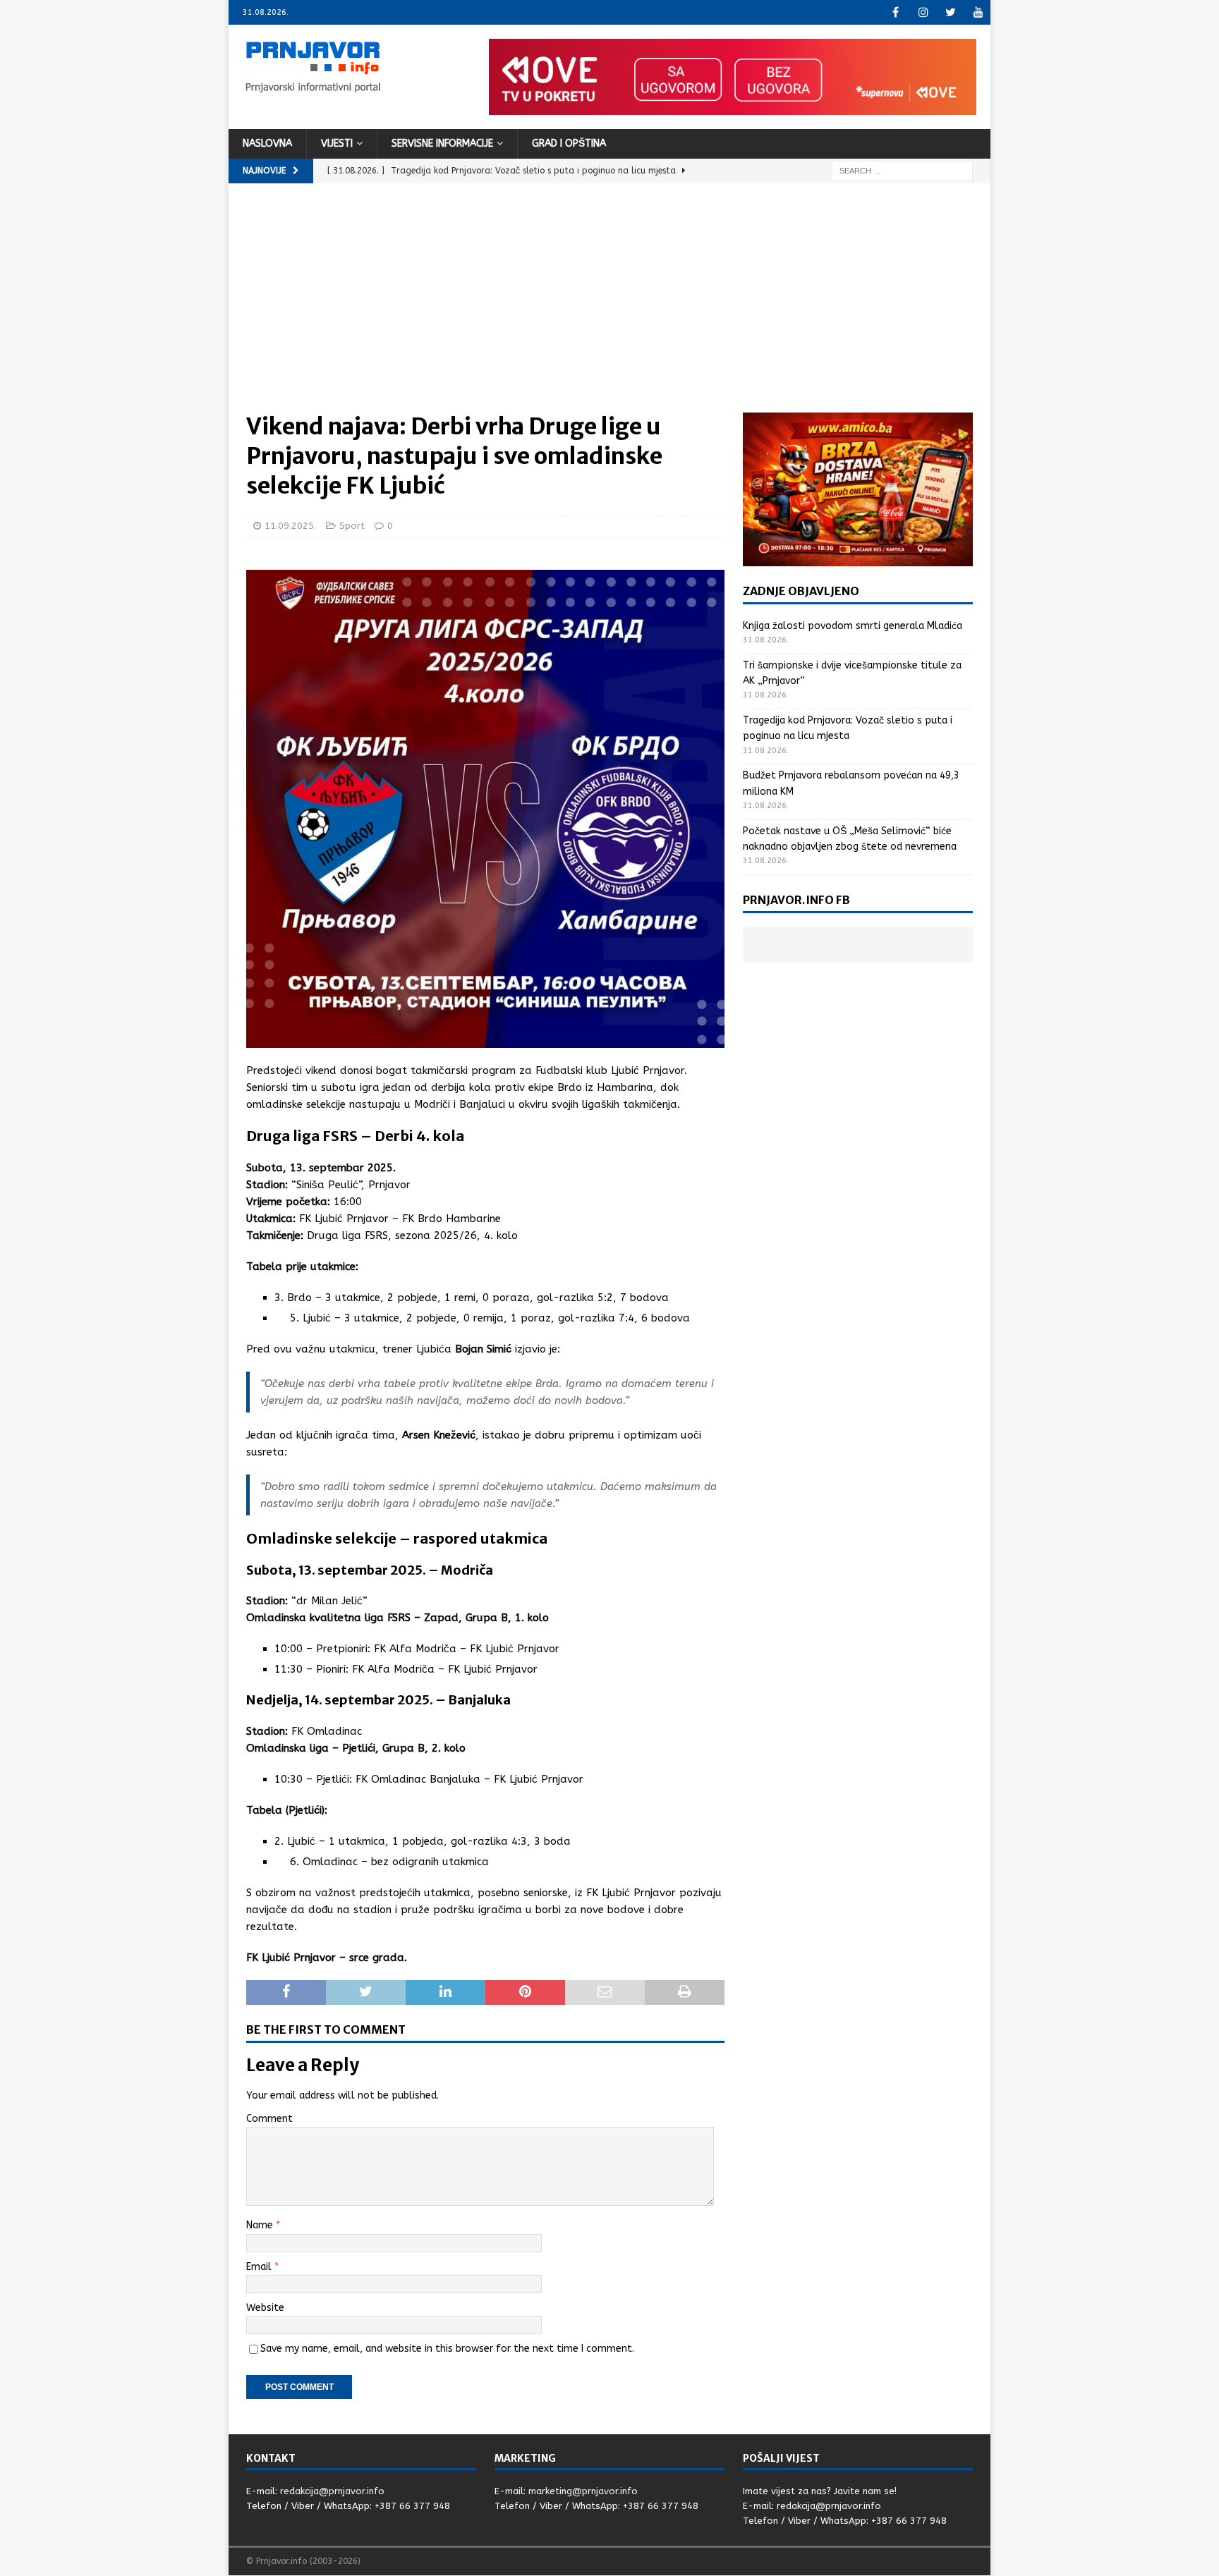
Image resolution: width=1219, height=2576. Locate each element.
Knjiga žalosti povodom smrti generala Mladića (853, 626)
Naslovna (267, 144)
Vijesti (337, 144)
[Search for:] (902, 170)
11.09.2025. (290, 526)
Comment (269, 2119)
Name (261, 2225)
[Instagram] (923, 12)
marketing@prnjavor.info (583, 2491)
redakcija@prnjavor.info (332, 2491)
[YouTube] (978, 12)
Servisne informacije (442, 144)
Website (265, 2308)
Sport (352, 526)
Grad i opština (569, 144)
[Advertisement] (609, 307)
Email (260, 2267)
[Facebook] (896, 12)
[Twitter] (951, 12)
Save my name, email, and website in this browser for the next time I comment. (447, 2349)
